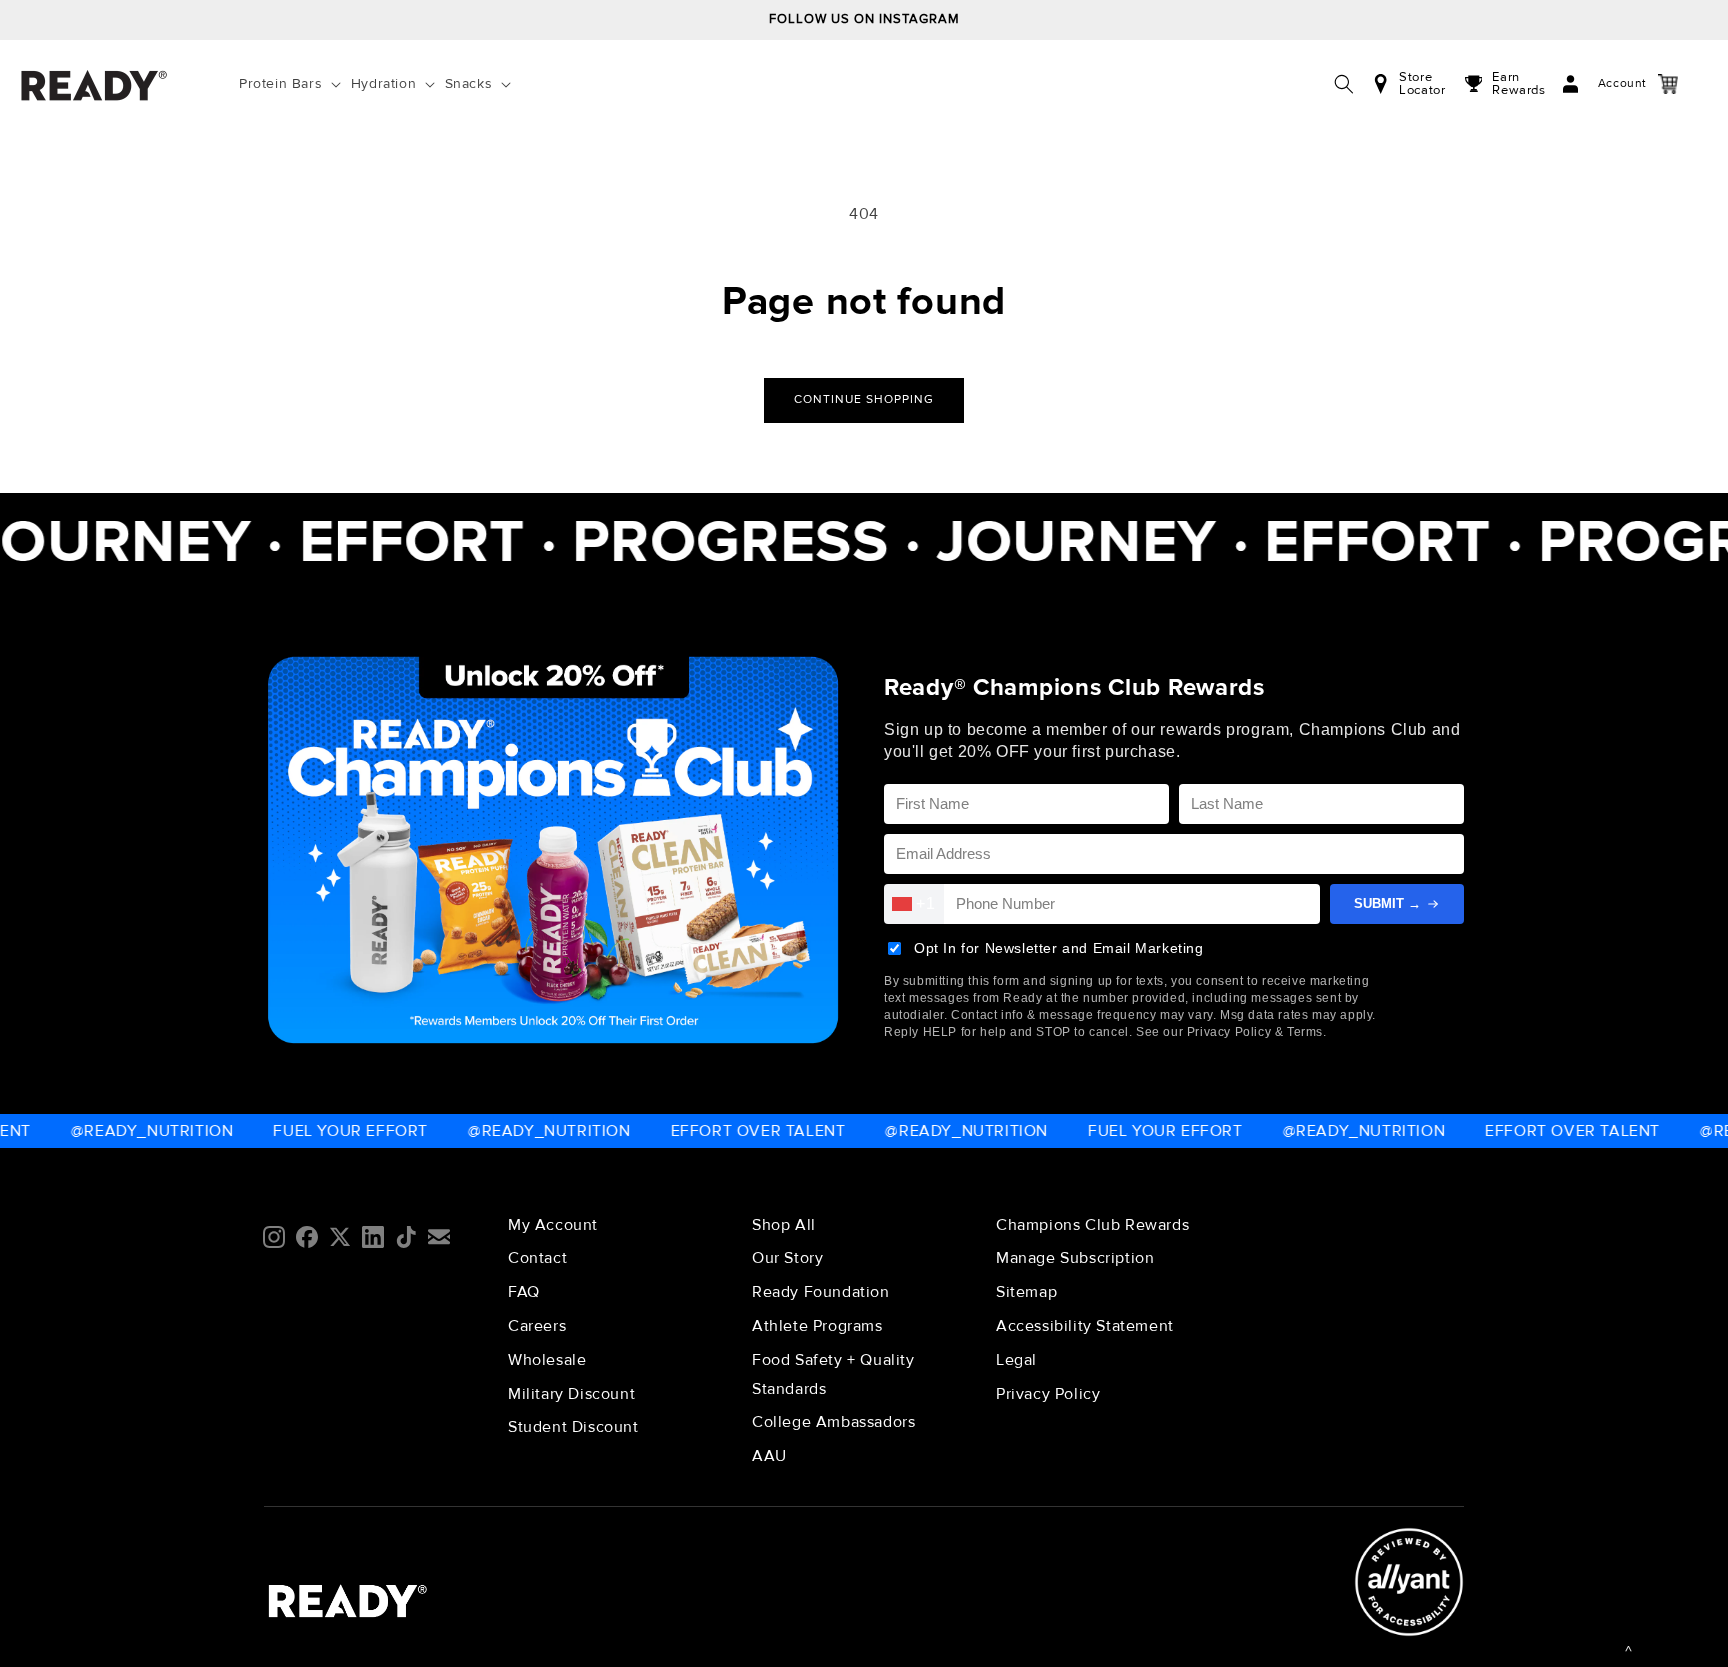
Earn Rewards (1518, 83)
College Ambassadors (833, 1422)
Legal (1016, 1360)
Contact (537, 1258)
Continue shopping (864, 399)
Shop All (784, 1225)
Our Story (787, 1258)
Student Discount (573, 1427)
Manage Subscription (1075, 1258)
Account (1602, 83)
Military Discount (571, 1394)
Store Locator (1422, 83)
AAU (769, 1456)
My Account (553, 1225)
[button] (294, 84)
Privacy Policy (1048, 1394)
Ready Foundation (821, 1292)
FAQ (524, 1292)
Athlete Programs (817, 1326)
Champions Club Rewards (1092, 1225)
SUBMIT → (1387, 903)
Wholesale (547, 1360)
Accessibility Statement (1085, 1326)
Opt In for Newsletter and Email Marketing (1059, 948)
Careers (537, 1326)
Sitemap (1026, 1292)
